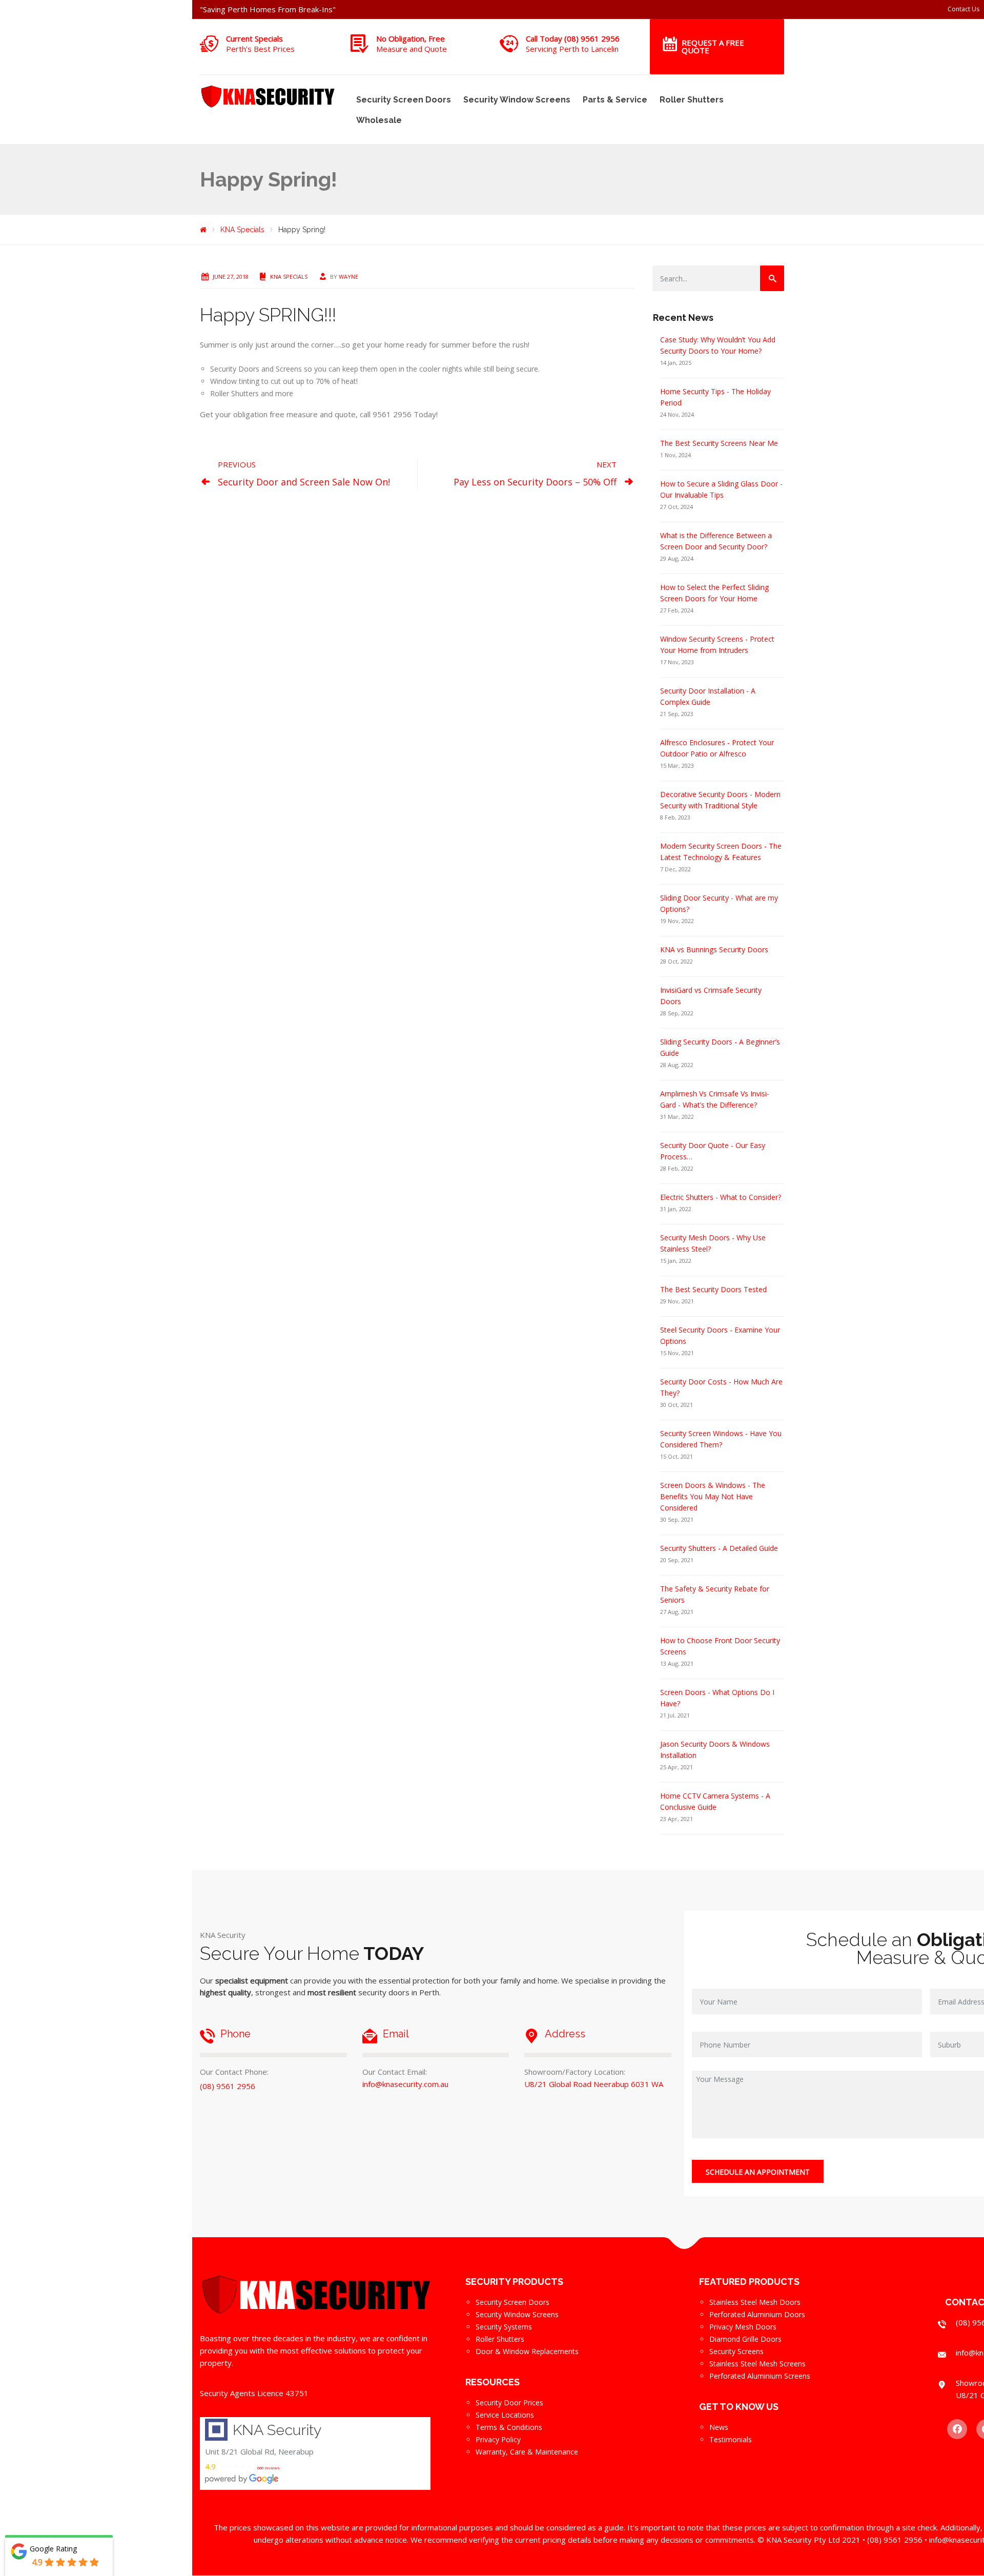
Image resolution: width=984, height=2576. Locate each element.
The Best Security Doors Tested (713, 1289)
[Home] (203, 230)
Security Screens (736, 2351)
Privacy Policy (498, 2439)
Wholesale (379, 120)
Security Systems (504, 2327)
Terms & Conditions (509, 2427)
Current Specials (254, 38)
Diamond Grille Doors (745, 2339)
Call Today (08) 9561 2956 (573, 38)
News (719, 2427)
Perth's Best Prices (260, 49)
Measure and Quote (412, 49)
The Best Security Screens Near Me (719, 443)
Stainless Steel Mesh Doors (755, 2302)
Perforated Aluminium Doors (757, 2314)
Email (396, 2034)
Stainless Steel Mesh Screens (757, 2364)
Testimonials (731, 2439)
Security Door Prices (509, 2403)
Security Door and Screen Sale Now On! (304, 482)
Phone (235, 2034)
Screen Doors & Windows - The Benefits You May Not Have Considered (713, 1496)
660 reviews (269, 2468)
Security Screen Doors (404, 100)
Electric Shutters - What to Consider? (721, 1197)
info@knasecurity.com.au (405, 2084)
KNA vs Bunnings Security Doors (714, 949)
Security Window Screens (517, 100)
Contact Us (963, 9)
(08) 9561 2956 (228, 2086)
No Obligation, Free (411, 38)
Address (565, 2034)
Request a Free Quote (713, 46)
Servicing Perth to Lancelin (572, 49)
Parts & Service (615, 100)
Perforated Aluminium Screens (760, 2376)
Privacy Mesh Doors (743, 2327)
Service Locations (505, 2415)
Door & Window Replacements (527, 2351)
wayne (348, 277)
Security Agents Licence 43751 (254, 2393)
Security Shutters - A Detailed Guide (719, 1548)
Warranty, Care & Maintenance (527, 2452)
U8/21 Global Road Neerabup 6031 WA (594, 2084)
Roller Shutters (692, 100)
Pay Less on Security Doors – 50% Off (535, 482)
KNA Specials (289, 277)
